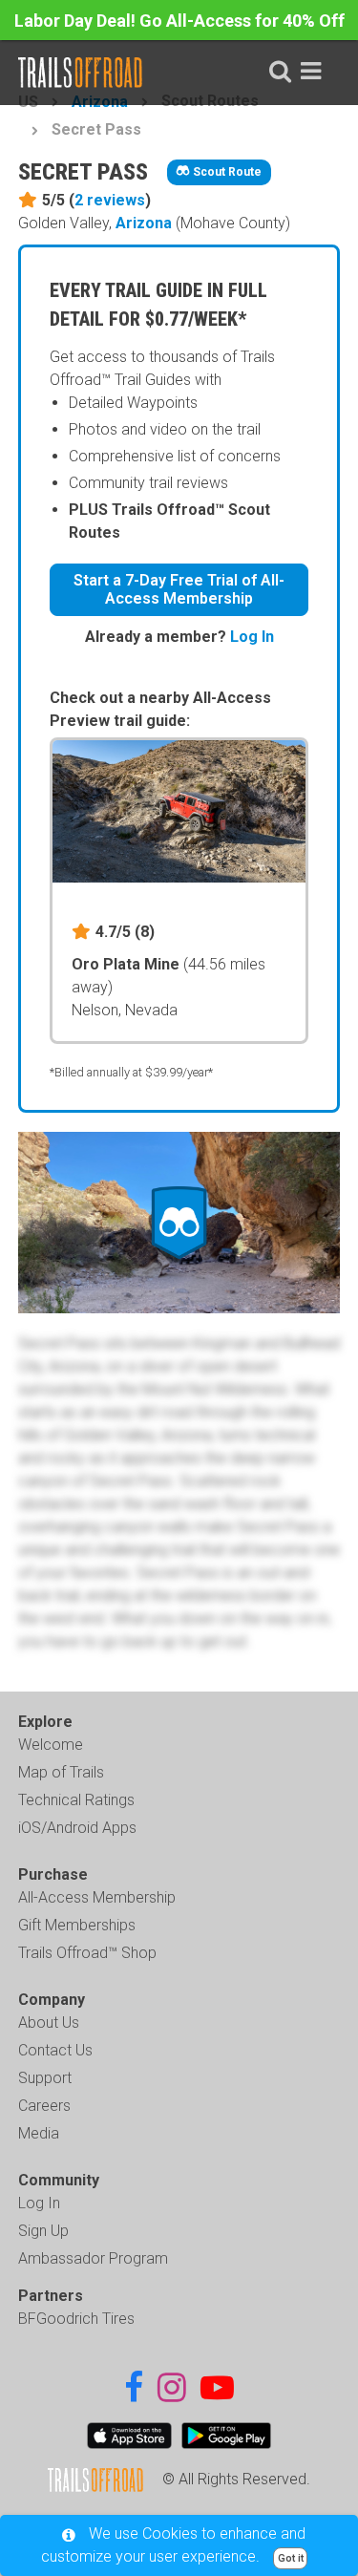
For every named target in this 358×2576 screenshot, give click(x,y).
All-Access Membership (97, 1897)
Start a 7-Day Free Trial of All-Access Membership (179, 589)
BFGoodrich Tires (76, 2319)
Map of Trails (61, 1772)
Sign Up (43, 2231)
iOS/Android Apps (77, 1828)
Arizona (144, 223)
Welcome (51, 1745)
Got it (291, 2558)
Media (39, 2133)
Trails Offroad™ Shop (87, 1953)
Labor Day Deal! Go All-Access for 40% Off (179, 21)
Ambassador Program (93, 2258)
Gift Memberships (77, 1925)
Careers (44, 2106)
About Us (49, 2022)
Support (45, 2078)
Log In (252, 637)
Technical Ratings (76, 1800)
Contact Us (55, 2050)
